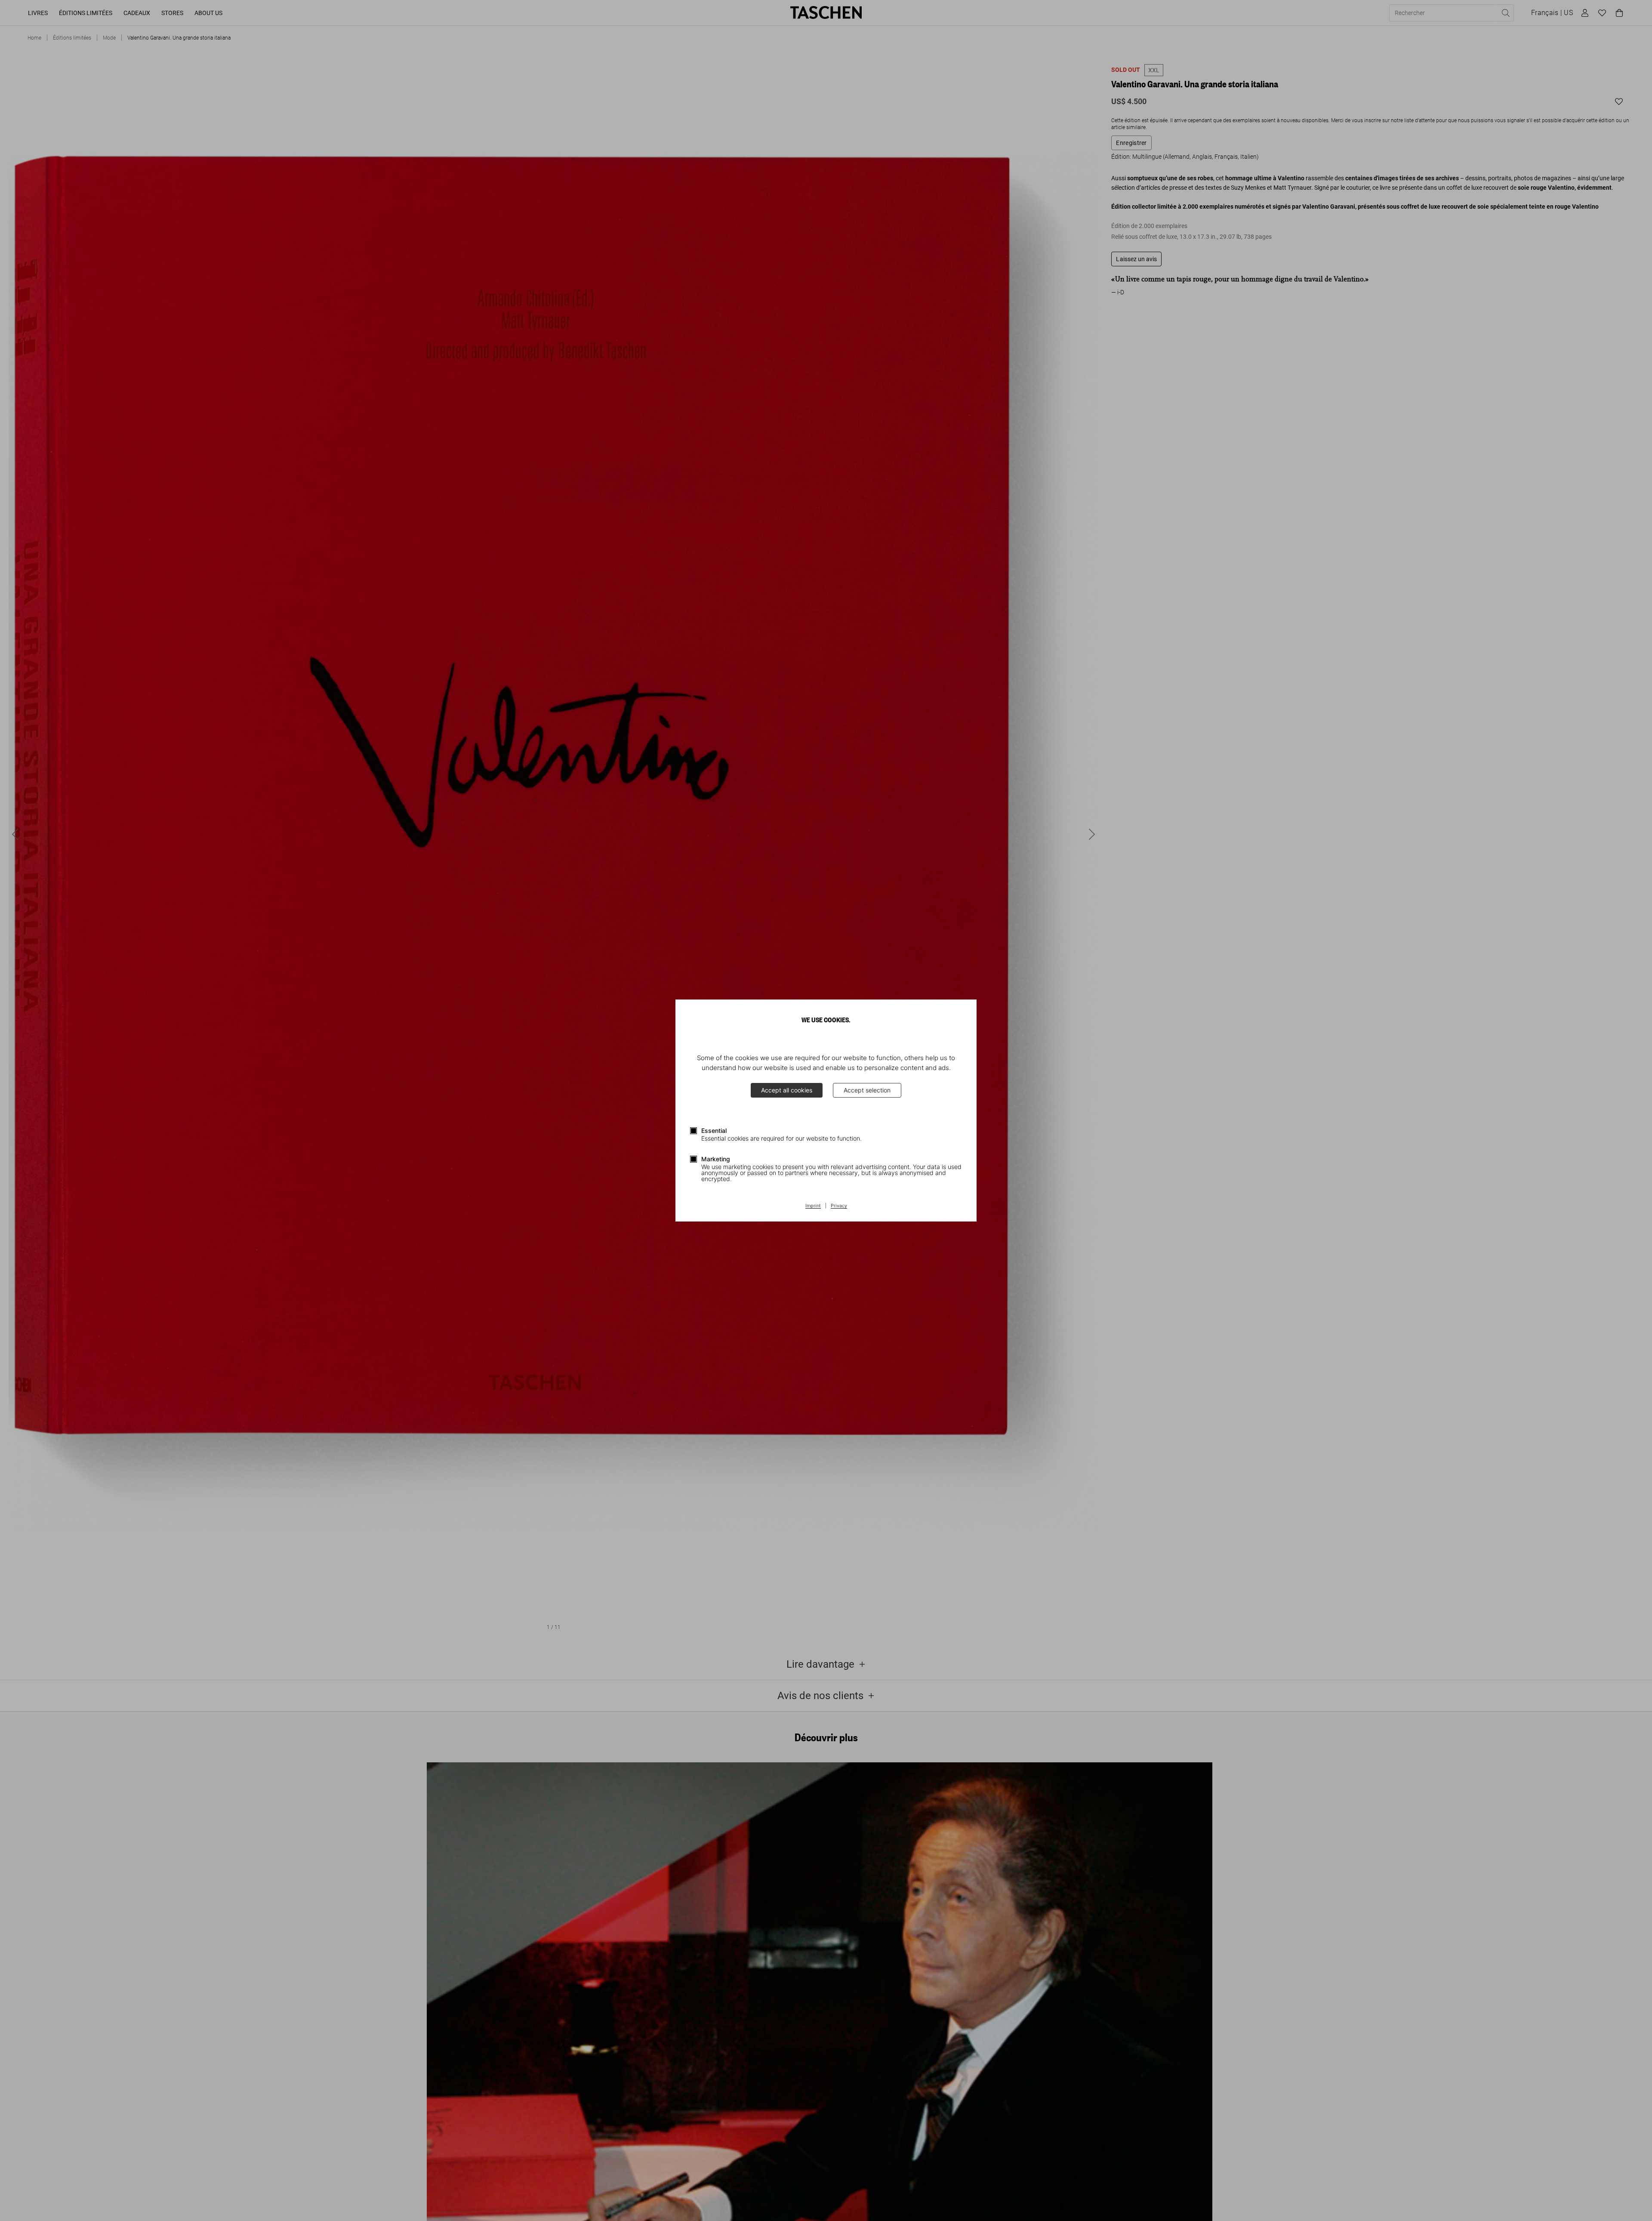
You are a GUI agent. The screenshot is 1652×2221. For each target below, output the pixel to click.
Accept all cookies (787, 1090)
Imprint (813, 1206)
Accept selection (867, 1090)
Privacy (839, 1206)
